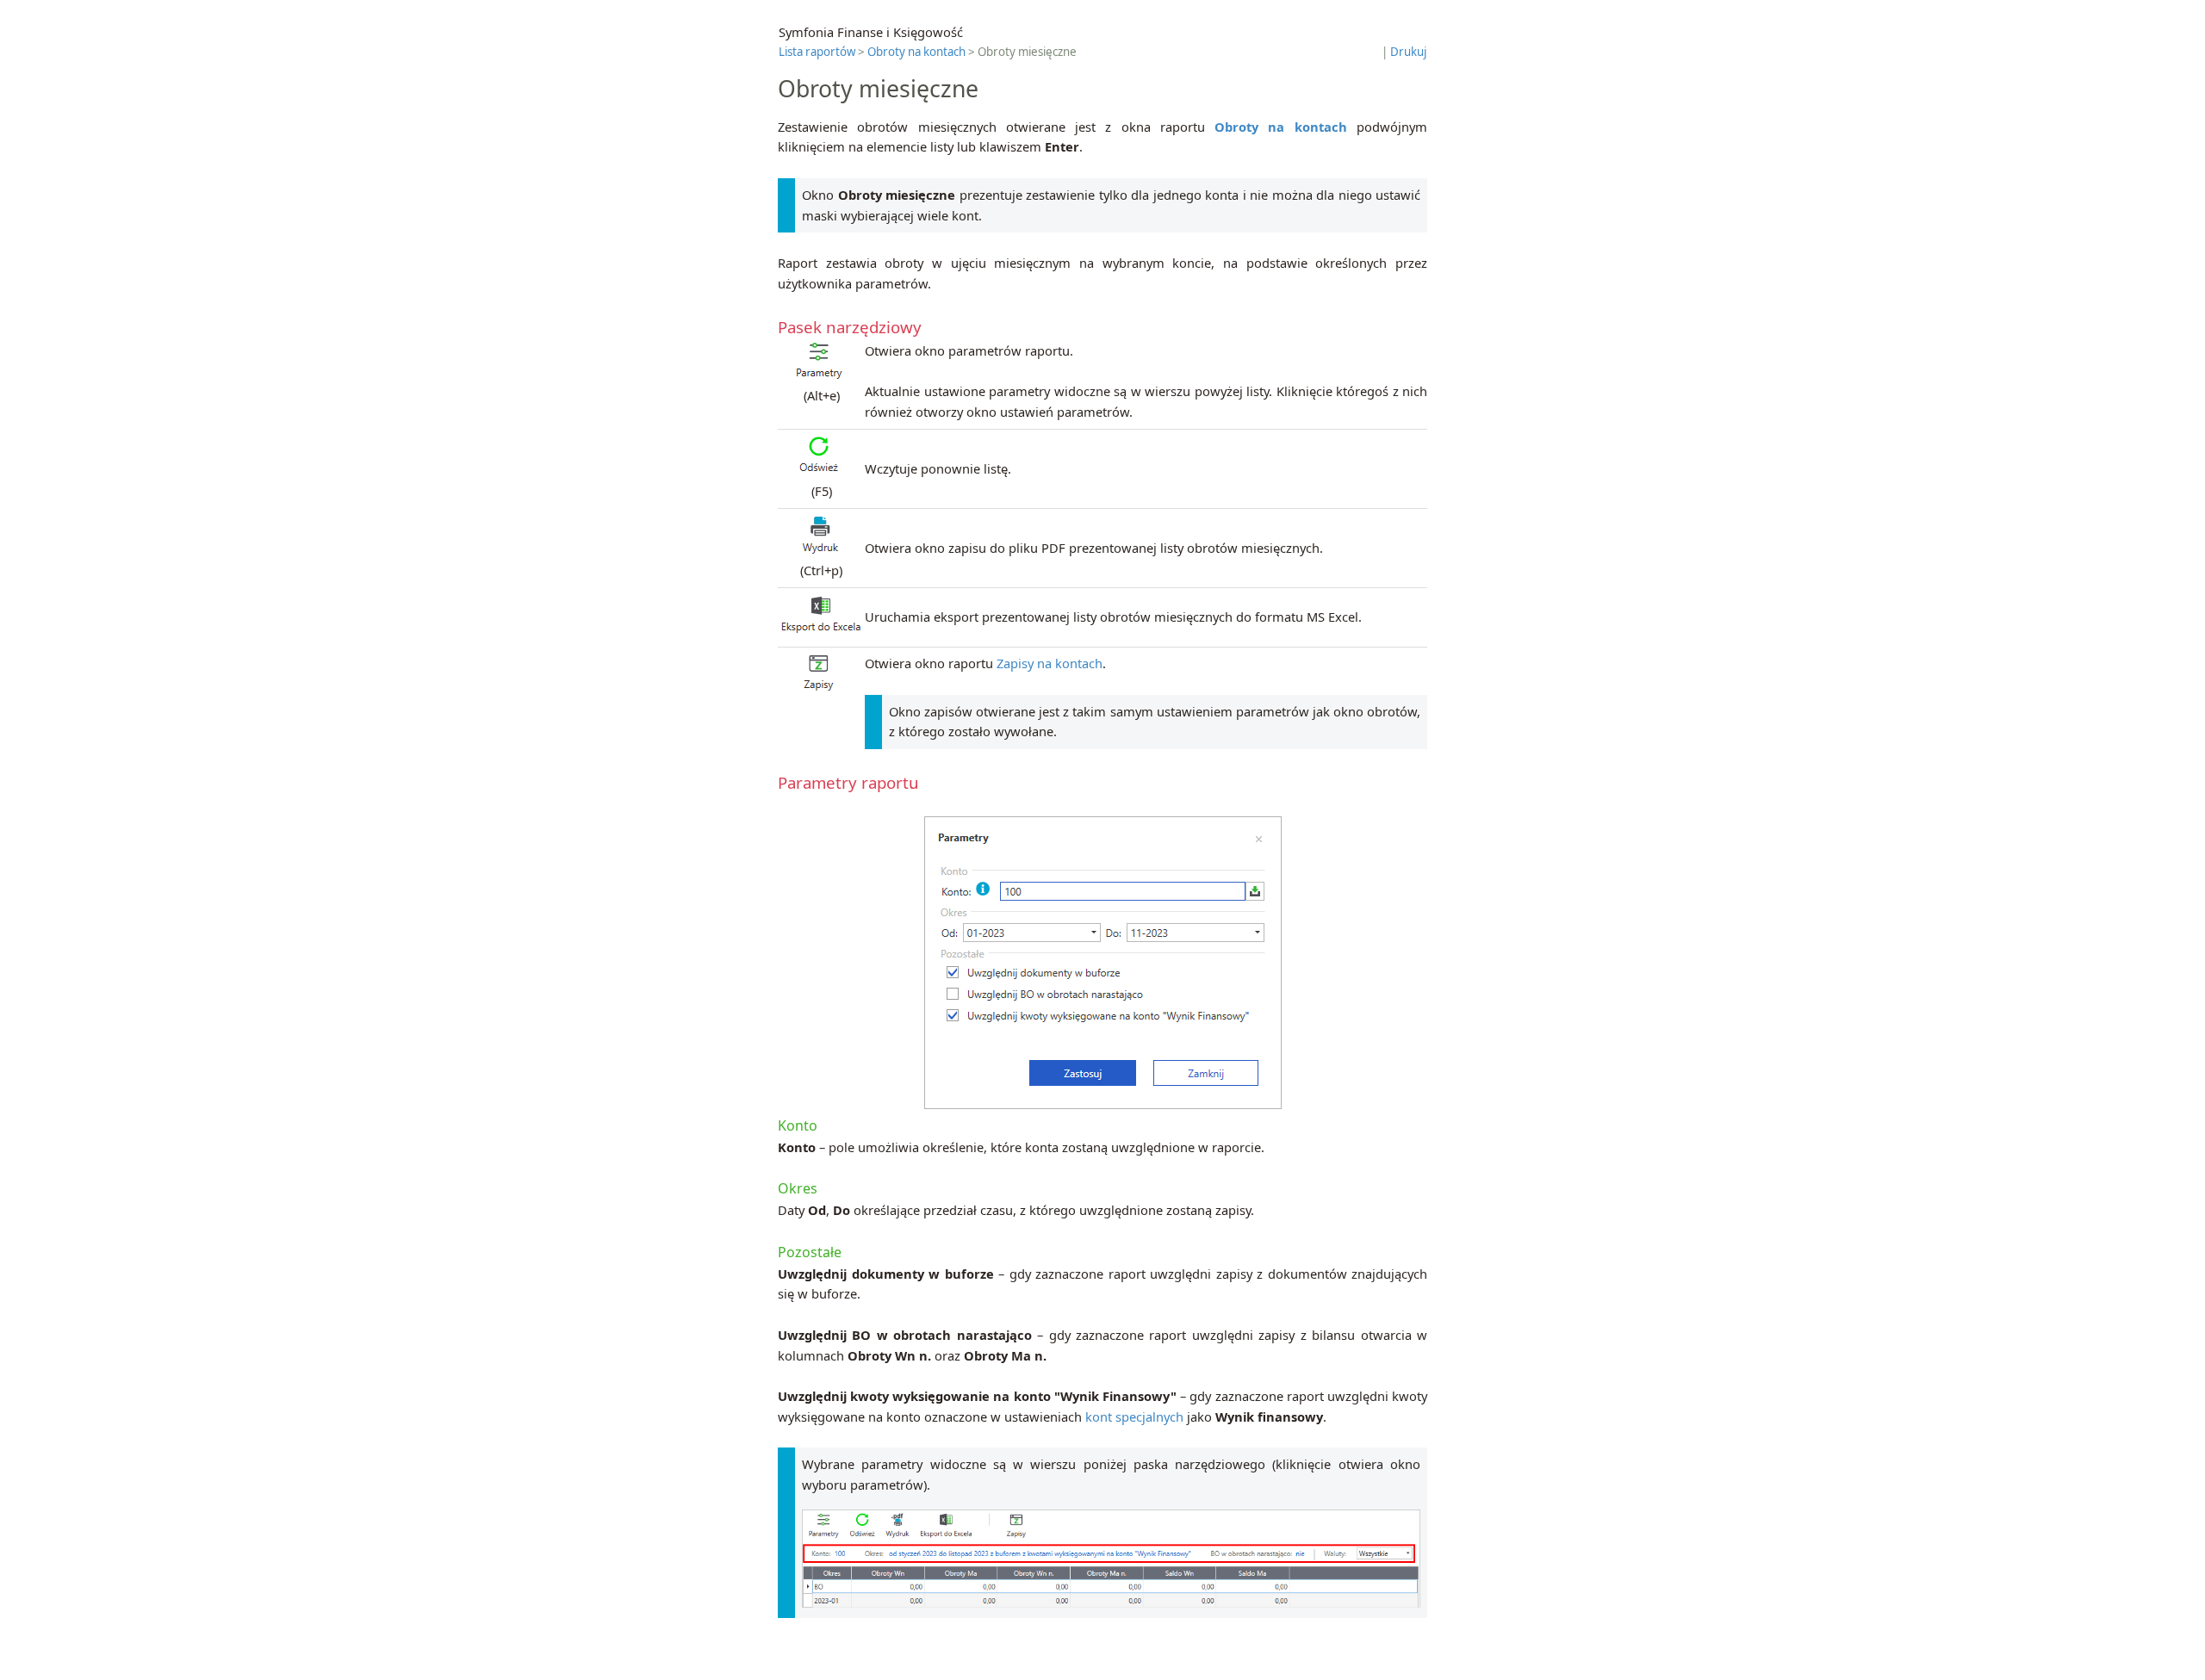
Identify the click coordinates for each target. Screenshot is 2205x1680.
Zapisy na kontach (1050, 663)
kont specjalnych (1134, 1417)
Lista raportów (817, 52)
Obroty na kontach (916, 52)
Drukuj (1408, 52)
